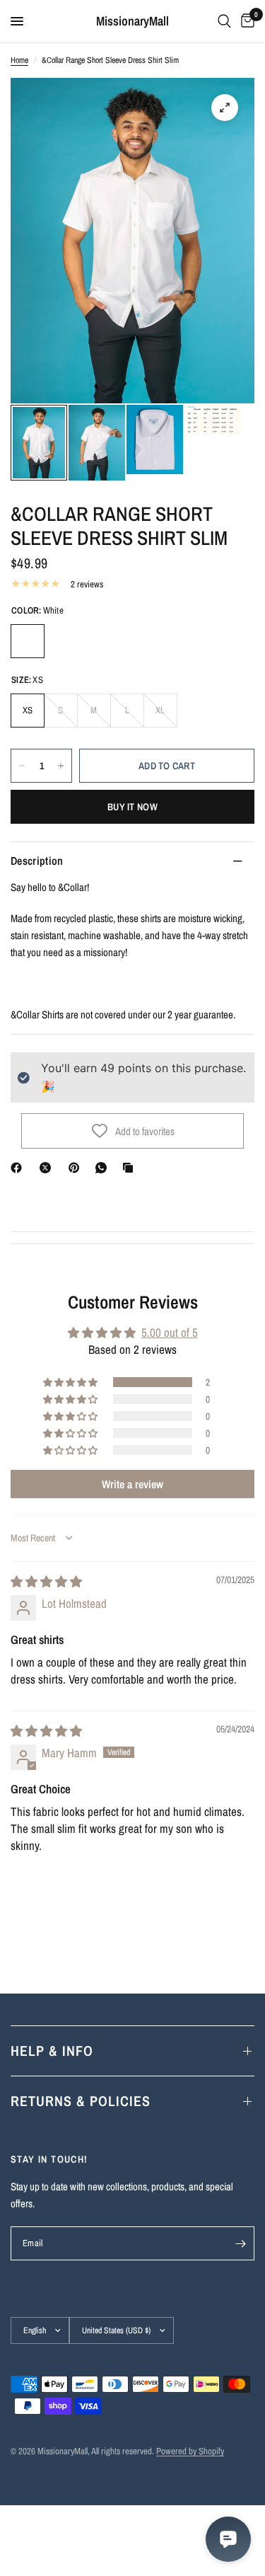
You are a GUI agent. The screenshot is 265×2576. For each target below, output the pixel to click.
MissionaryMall (132, 21)
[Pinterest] (77, 1168)
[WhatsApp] (104, 1168)
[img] (46, 1581)
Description (37, 861)
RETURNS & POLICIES (81, 2101)
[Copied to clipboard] (131, 1168)
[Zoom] (225, 108)
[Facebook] (19, 1168)
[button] (71, 1382)
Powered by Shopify (190, 2451)
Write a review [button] (132, 1484)
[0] (245, 21)
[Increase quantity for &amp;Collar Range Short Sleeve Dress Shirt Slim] (61, 766)
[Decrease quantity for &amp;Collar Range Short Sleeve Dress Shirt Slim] (22, 766)
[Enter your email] (240, 2243)
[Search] (224, 21)
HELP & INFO (52, 2051)
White (28, 641)
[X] (48, 1168)
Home (19, 60)
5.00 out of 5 (170, 1332)
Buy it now (132, 807)
